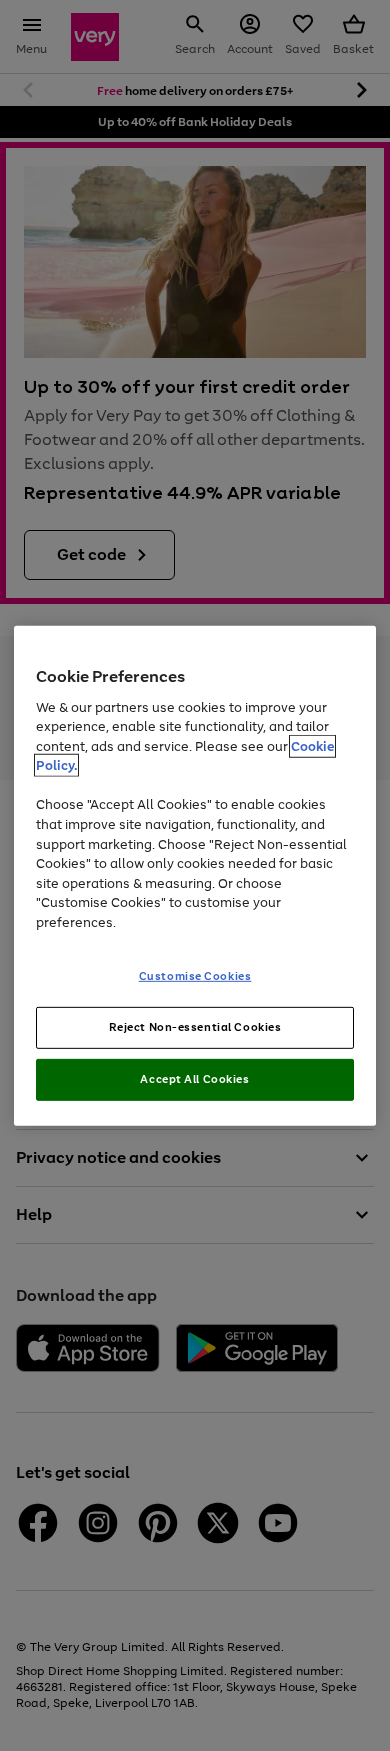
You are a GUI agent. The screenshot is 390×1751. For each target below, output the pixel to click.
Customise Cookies (195, 976)
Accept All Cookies (194, 1079)
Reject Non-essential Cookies (195, 1027)
